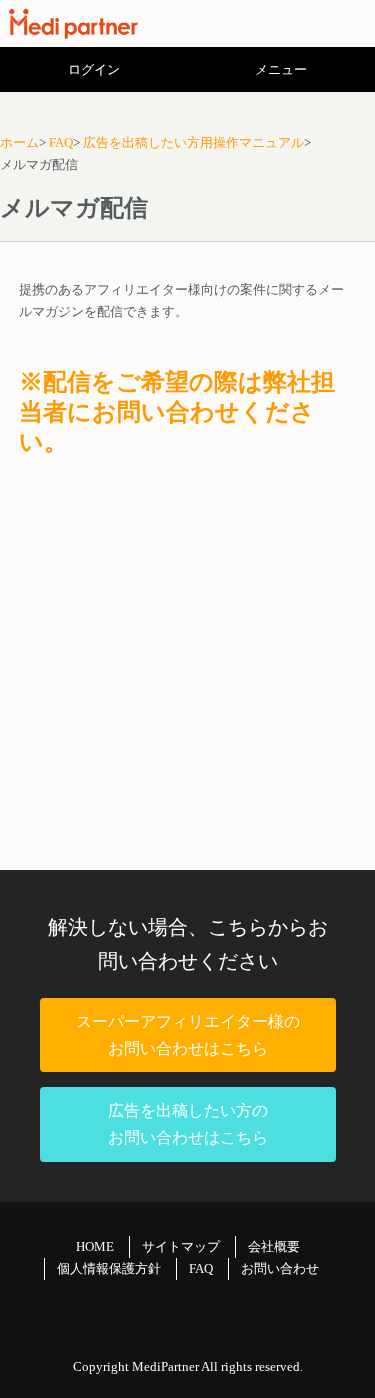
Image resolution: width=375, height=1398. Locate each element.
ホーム (19, 142)
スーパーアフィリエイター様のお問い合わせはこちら (188, 1035)
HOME (95, 1246)
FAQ (61, 142)
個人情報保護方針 (109, 1268)
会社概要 (274, 1246)
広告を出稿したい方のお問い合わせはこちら (188, 1124)
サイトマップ (181, 1246)
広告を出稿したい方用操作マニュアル (193, 142)
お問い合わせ (280, 1268)
